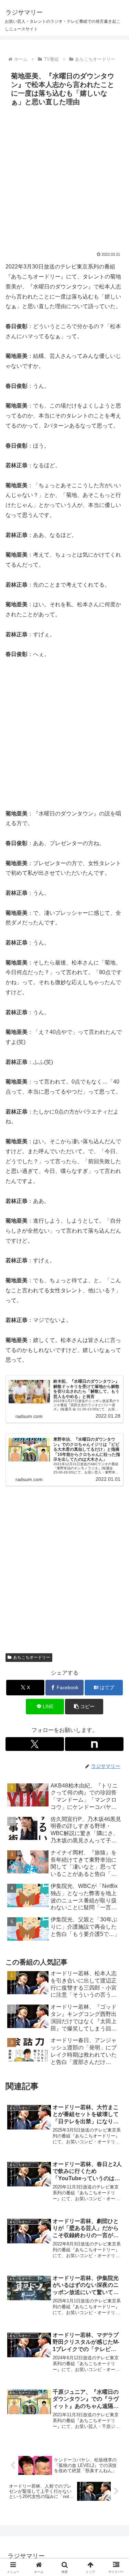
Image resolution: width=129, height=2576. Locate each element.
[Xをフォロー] (35, 1744)
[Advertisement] (64, 177)
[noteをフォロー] (94, 1744)
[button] (84, 1707)
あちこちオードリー (32, 1657)
